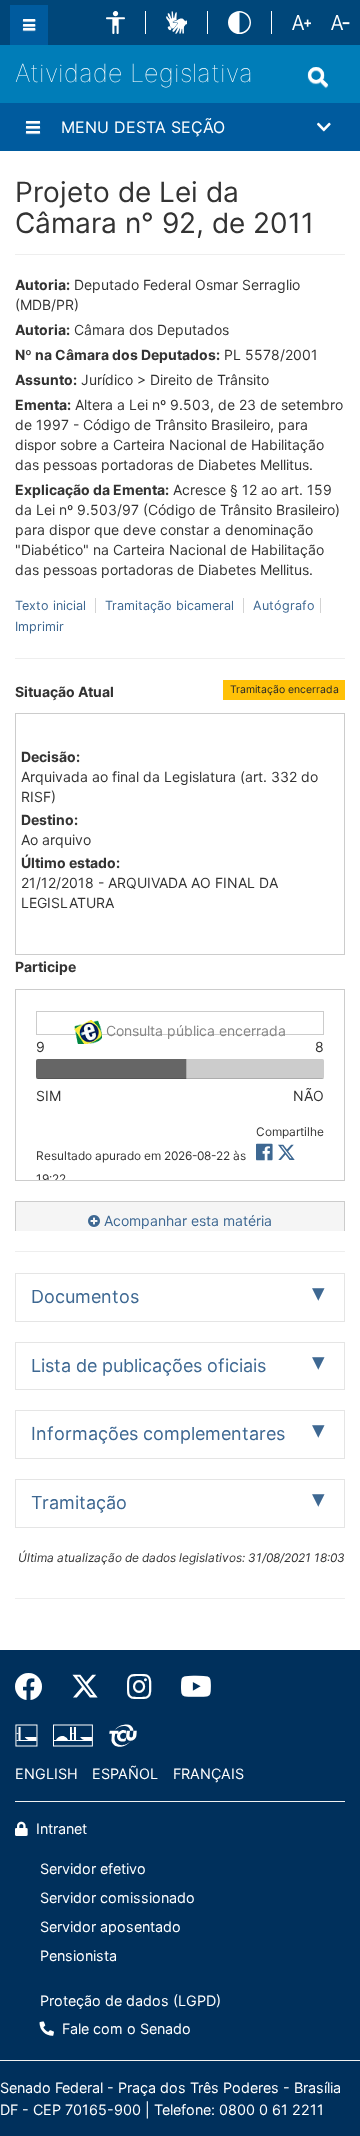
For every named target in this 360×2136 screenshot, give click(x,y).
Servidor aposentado (110, 1926)
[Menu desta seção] (33, 127)
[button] (115, 22)
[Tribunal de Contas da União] (119, 1736)
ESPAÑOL (125, 1773)
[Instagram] (139, 1687)
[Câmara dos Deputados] (30, 1736)
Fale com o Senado (124, 2028)
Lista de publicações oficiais (148, 1365)
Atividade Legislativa (134, 73)
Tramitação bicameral (169, 605)
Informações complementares (158, 1433)
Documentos (85, 1296)
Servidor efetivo (93, 1868)
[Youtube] (189, 1687)
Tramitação (79, 1502)
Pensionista (78, 1955)
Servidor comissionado (117, 1897)
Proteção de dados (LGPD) (130, 2000)
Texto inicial (52, 605)
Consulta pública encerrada (194, 1028)
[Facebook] (36, 1687)
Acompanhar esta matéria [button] (186, 1220)
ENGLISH (46, 1773)
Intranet (59, 1828)
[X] (286, 1152)
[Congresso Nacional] (73, 1736)
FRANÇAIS (208, 1773)
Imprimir (39, 626)
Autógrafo (282, 605)
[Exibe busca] (318, 77)
